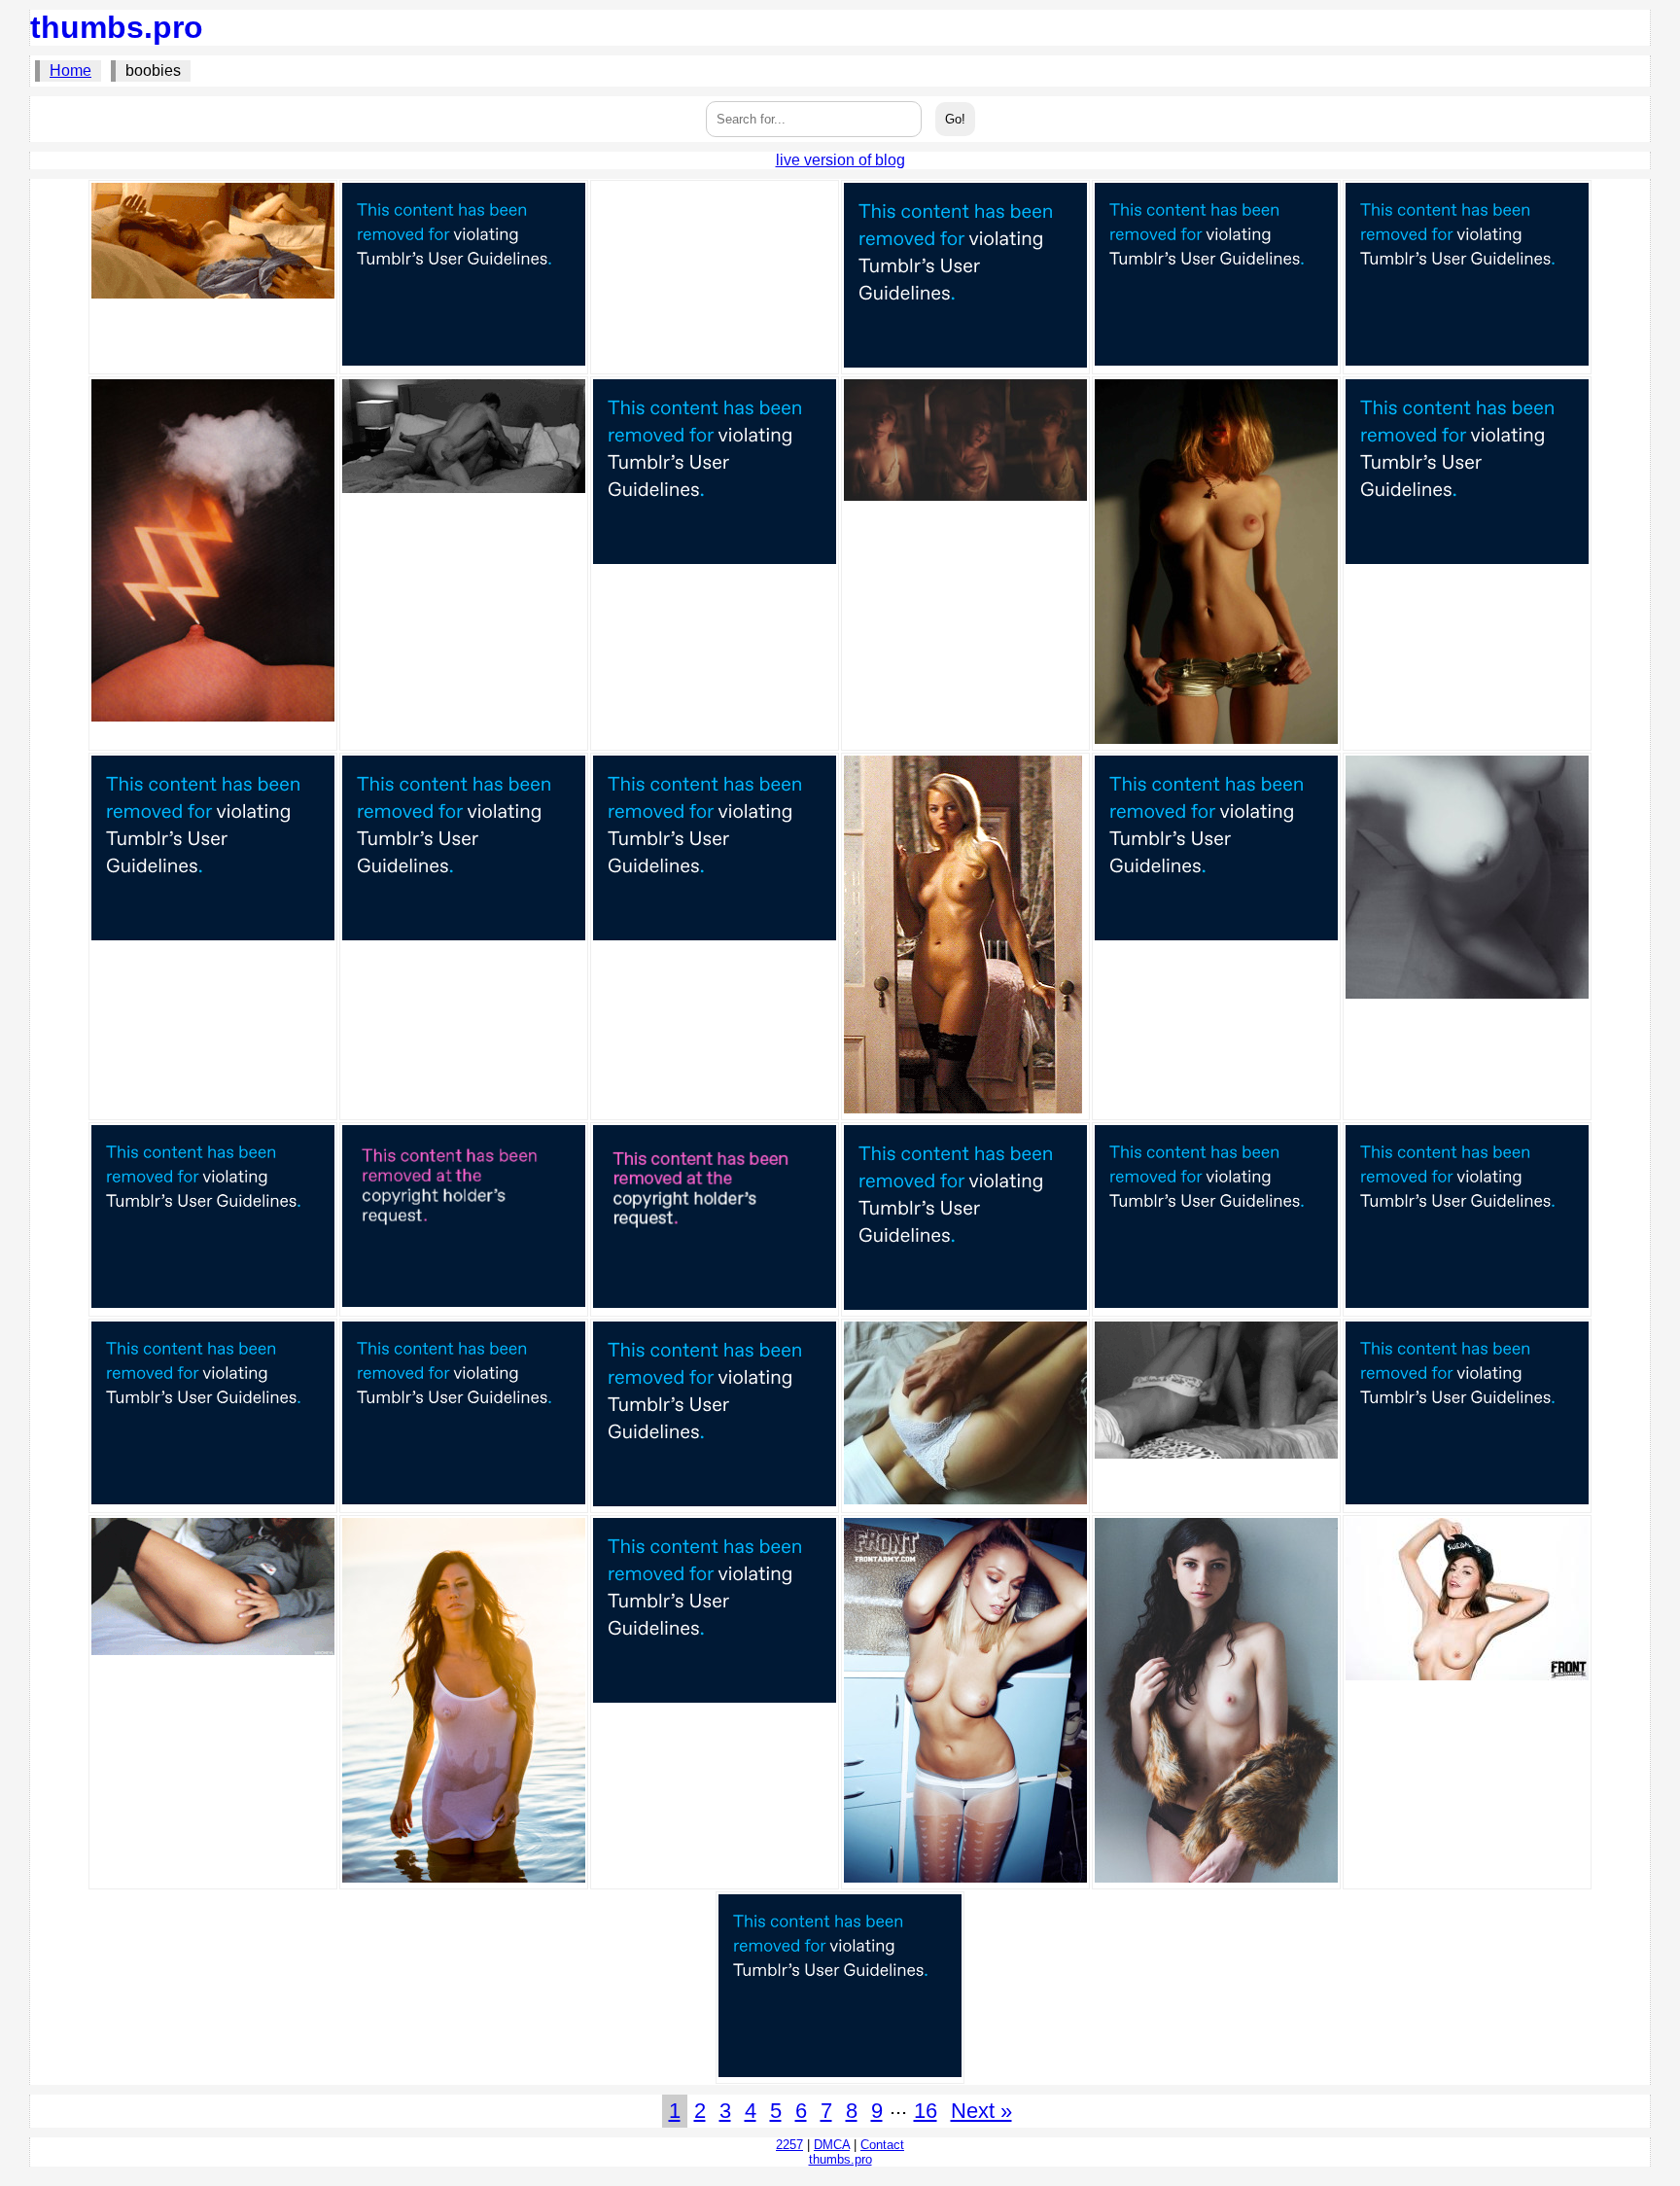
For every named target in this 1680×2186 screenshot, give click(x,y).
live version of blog (840, 160)
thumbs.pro (117, 27)
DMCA (832, 2145)
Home (70, 71)
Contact (882, 2145)
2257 (789, 2145)
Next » (981, 2111)
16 (926, 2111)
